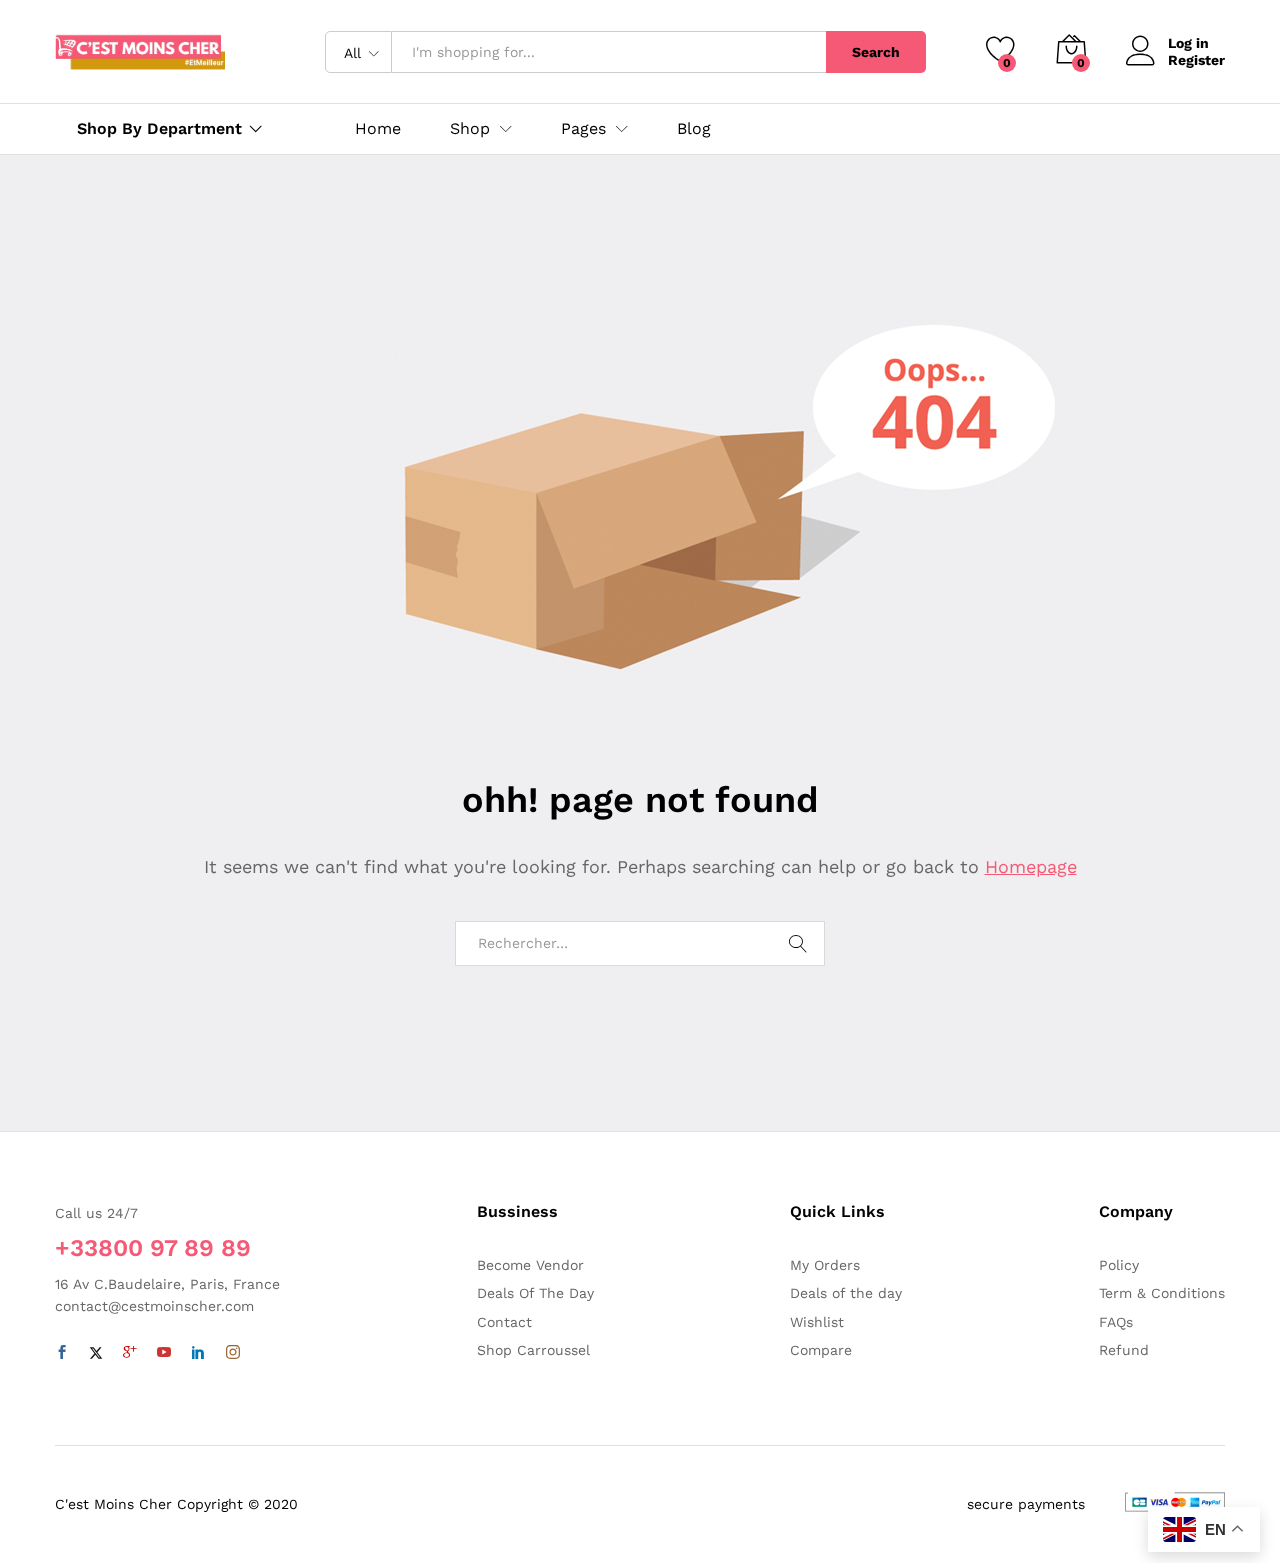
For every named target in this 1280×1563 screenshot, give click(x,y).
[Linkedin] (198, 1353)
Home (378, 129)
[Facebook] (62, 1353)
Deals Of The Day (535, 1293)
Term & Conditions (1162, 1293)
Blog (694, 129)
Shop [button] (470, 129)
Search (876, 52)
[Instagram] (233, 1353)
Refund (1124, 1350)
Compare (821, 1350)
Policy (1119, 1265)
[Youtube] (164, 1353)
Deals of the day (846, 1293)
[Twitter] (96, 1353)
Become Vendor (530, 1265)
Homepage (1031, 866)
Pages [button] (583, 129)
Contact (504, 1322)
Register (1196, 60)
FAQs (1116, 1322)
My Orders (825, 1265)
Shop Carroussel (533, 1350)
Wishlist (817, 1322)
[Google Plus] (130, 1353)
